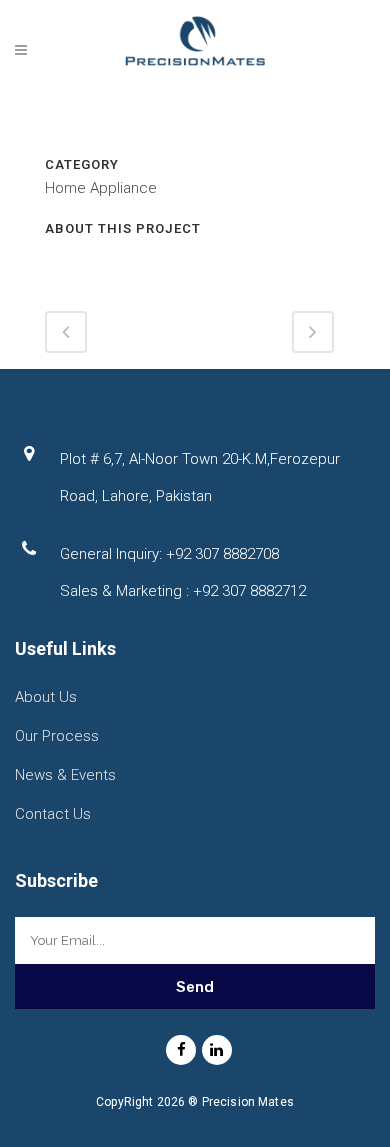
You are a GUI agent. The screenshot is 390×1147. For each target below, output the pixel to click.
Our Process (57, 736)
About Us (46, 697)
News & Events (65, 775)
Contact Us (53, 814)
